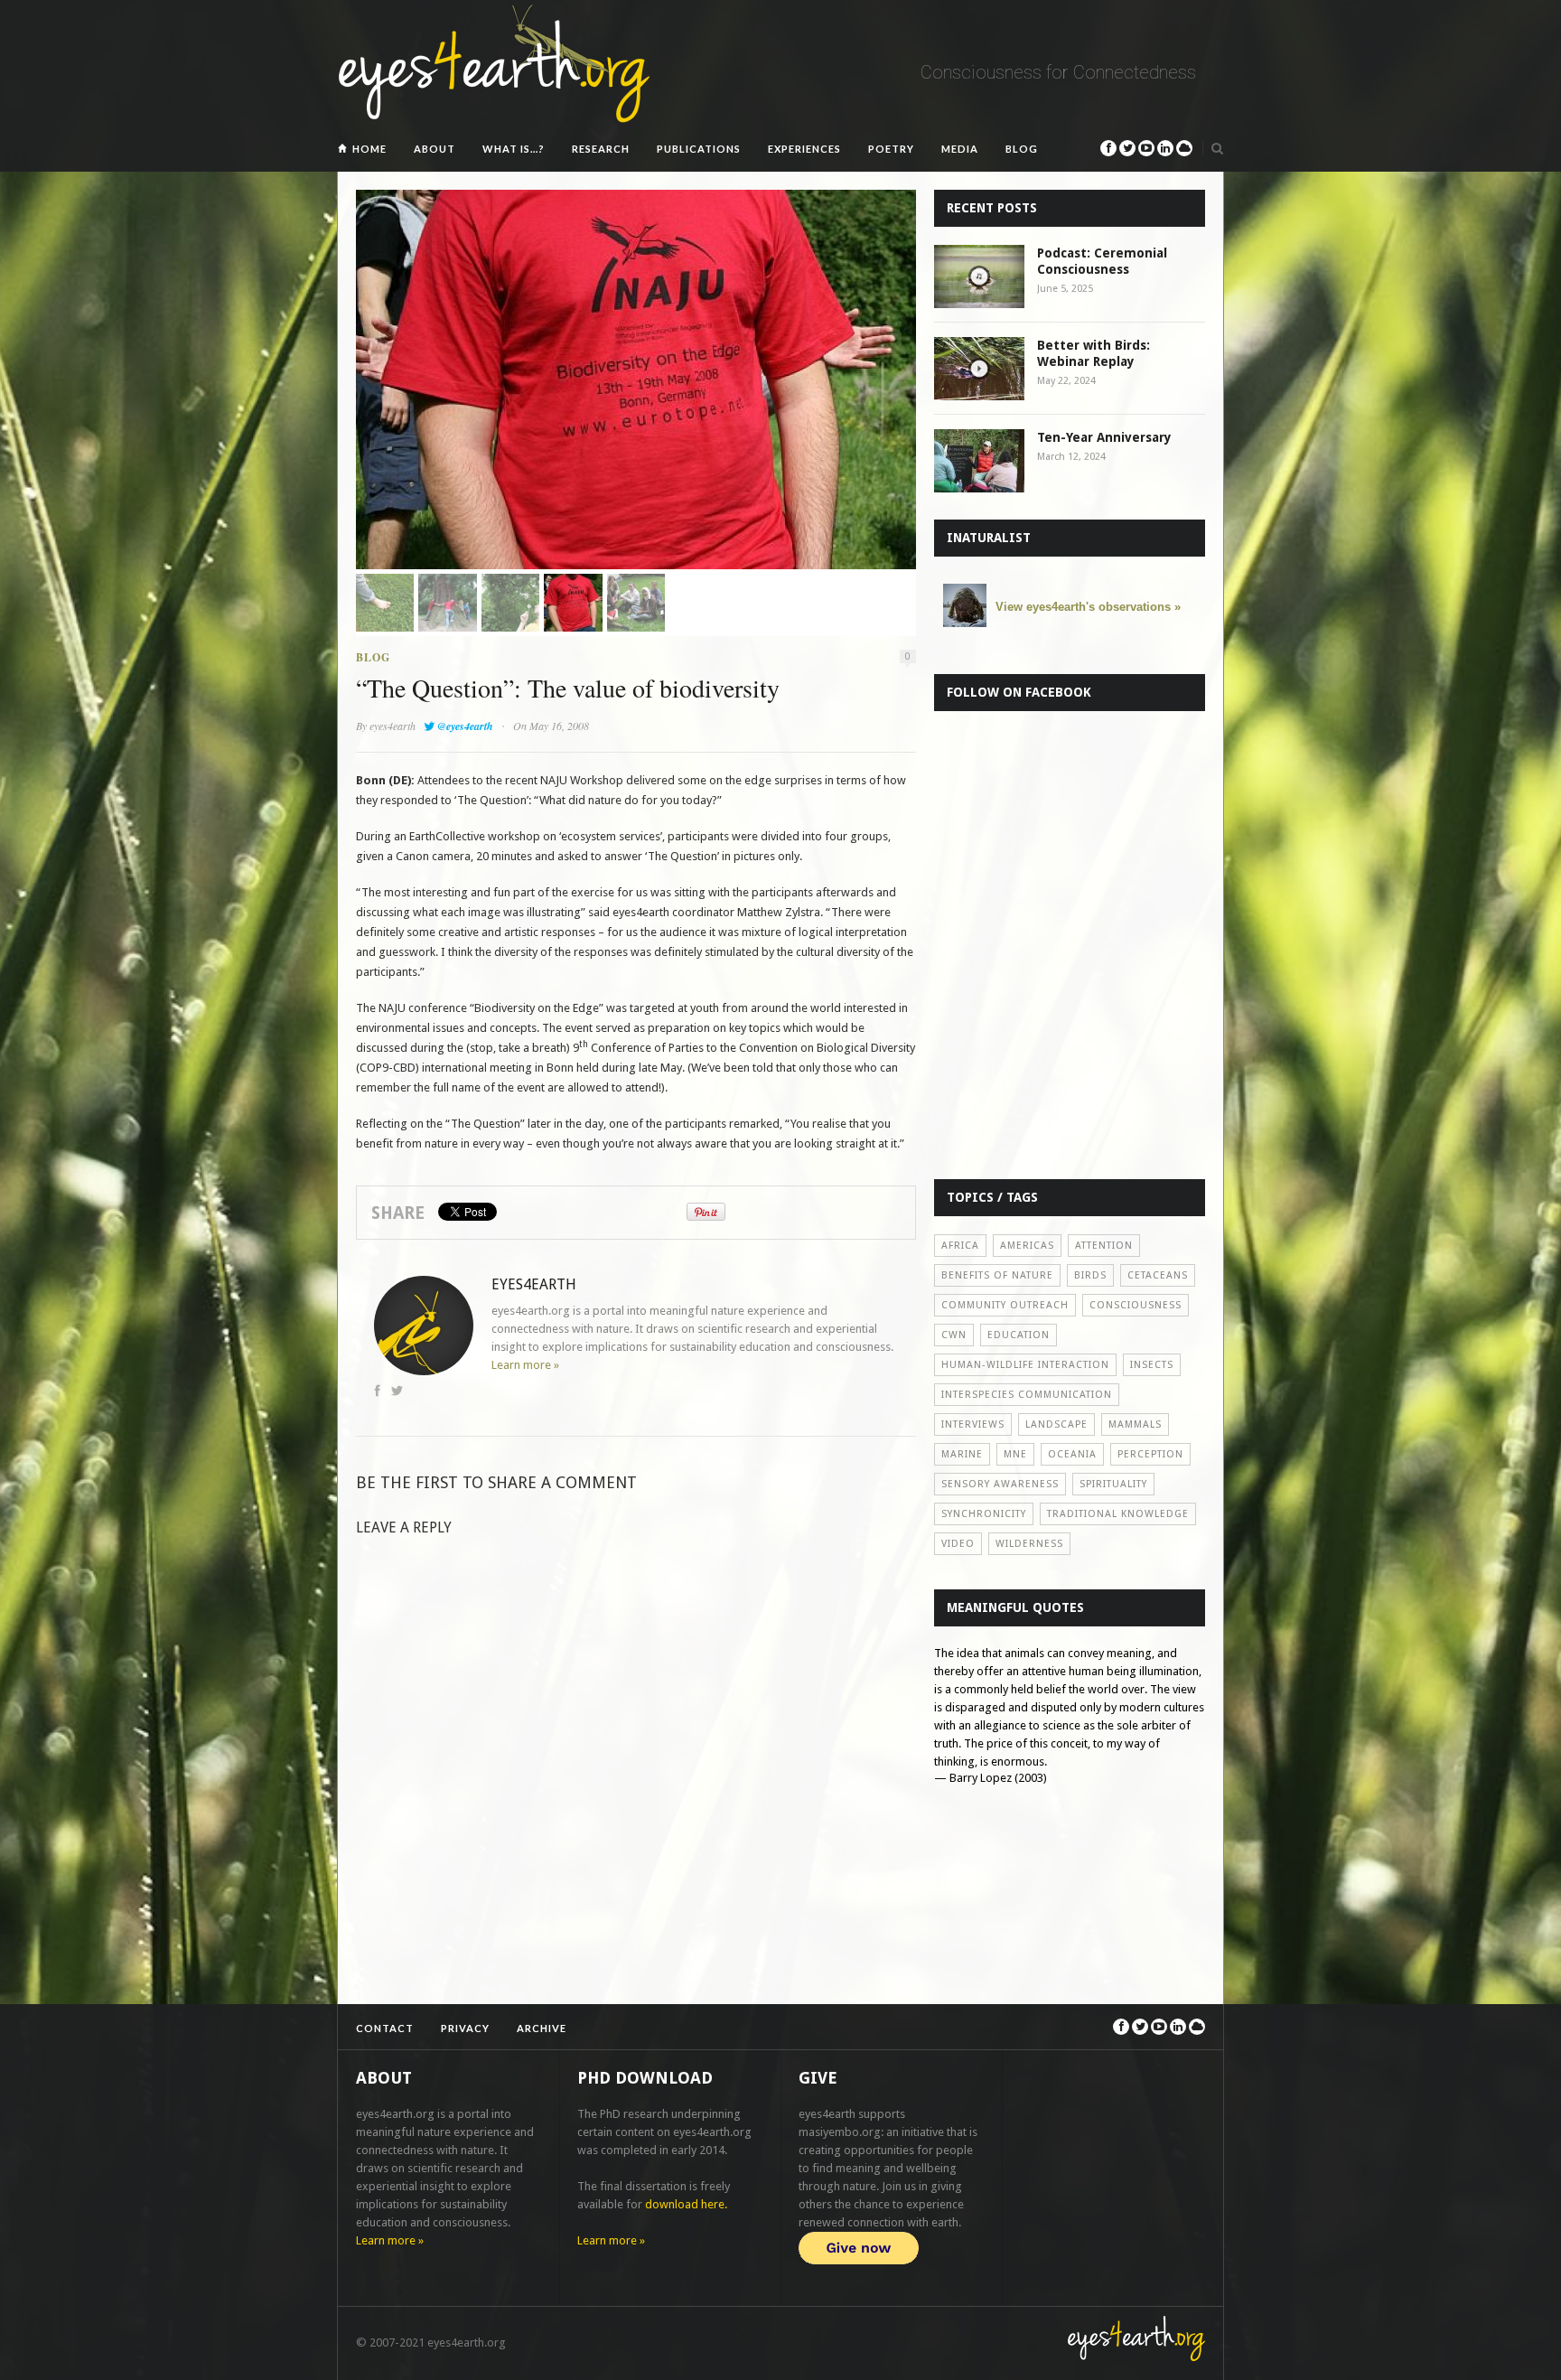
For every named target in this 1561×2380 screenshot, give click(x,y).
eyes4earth (393, 726)
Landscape (1056, 1424)
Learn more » (525, 1365)
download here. (686, 2204)
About (435, 149)
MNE (1015, 1454)
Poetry (891, 149)
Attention (1104, 1246)
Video (958, 1544)
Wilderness (1029, 1544)
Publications (699, 149)
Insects (1152, 1365)
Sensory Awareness (1000, 1484)
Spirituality (1113, 1484)
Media (960, 149)
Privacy (465, 2028)
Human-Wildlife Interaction (1025, 1365)
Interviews (973, 1424)
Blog (1022, 149)
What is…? (514, 149)
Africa (960, 1246)
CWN (954, 1335)
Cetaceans (1158, 1275)
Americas (1027, 1246)
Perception (1150, 1454)
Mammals (1135, 1424)
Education (1019, 1335)
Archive (542, 2028)
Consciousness (1136, 1305)
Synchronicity (984, 1514)
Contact (385, 2028)
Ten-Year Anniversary (1104, 437)
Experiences (804, 149)
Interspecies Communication (1027, 1395)
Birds (1090, 1275)
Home (369, 149)
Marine (962, 1454)
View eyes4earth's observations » (1088, 607)
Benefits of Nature (997, 1275)
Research (601, 149)
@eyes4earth (465, 726)
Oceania (1072, 1454)
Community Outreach (1005, 1305)
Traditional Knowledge (1118, 1514)
